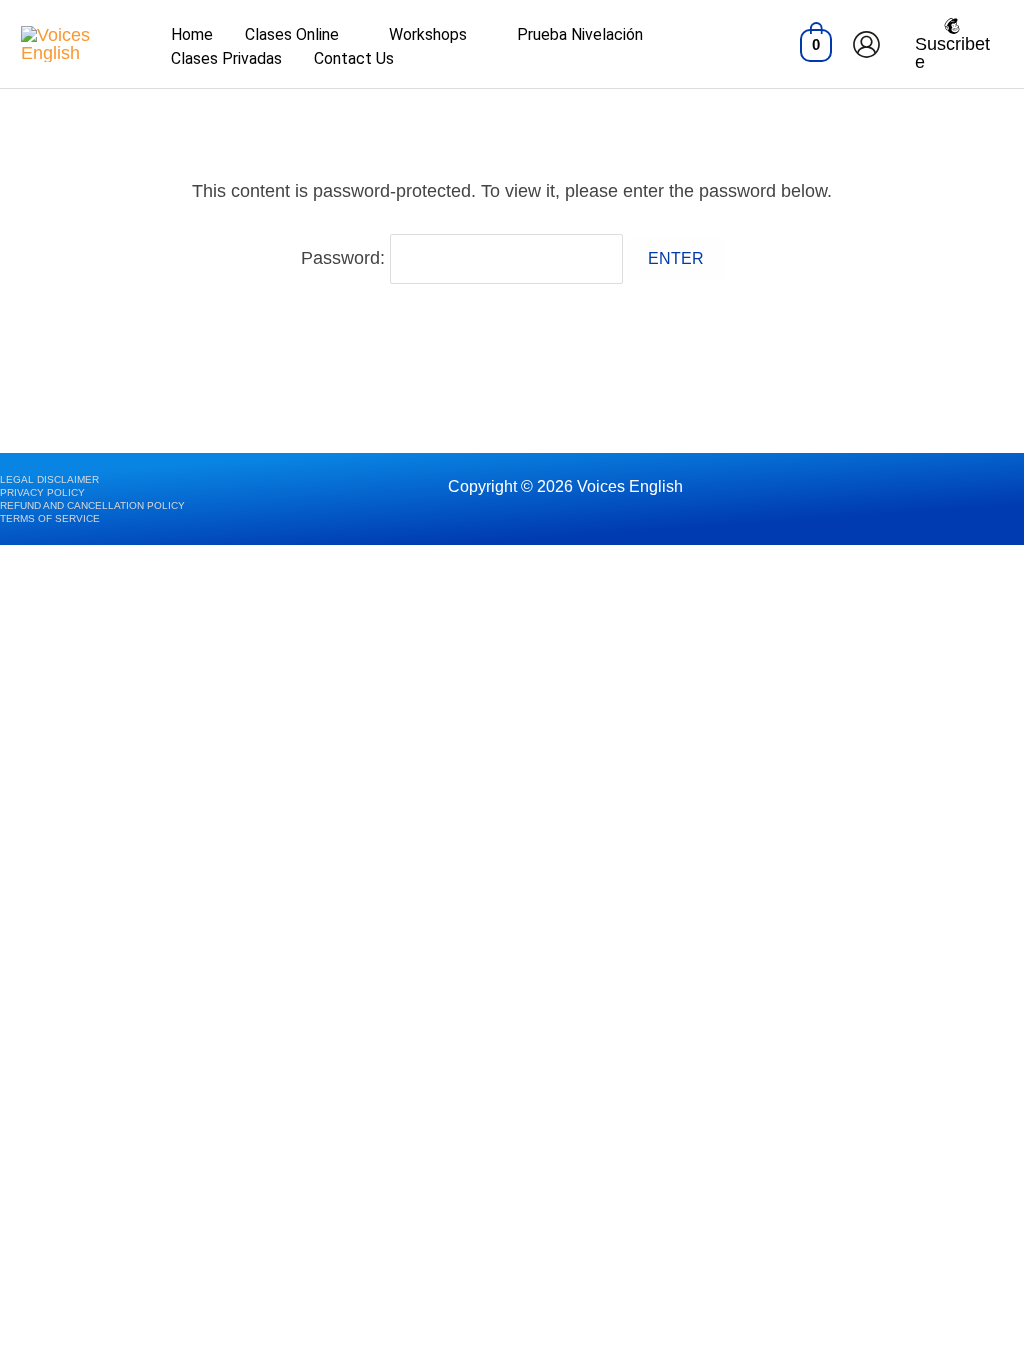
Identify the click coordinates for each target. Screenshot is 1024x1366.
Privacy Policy (42, 492)
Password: (345, 258)
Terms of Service (50, 518)
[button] (348, 35)
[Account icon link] (866, 44)
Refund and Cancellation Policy (92, 505)
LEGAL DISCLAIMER (49, 479)
